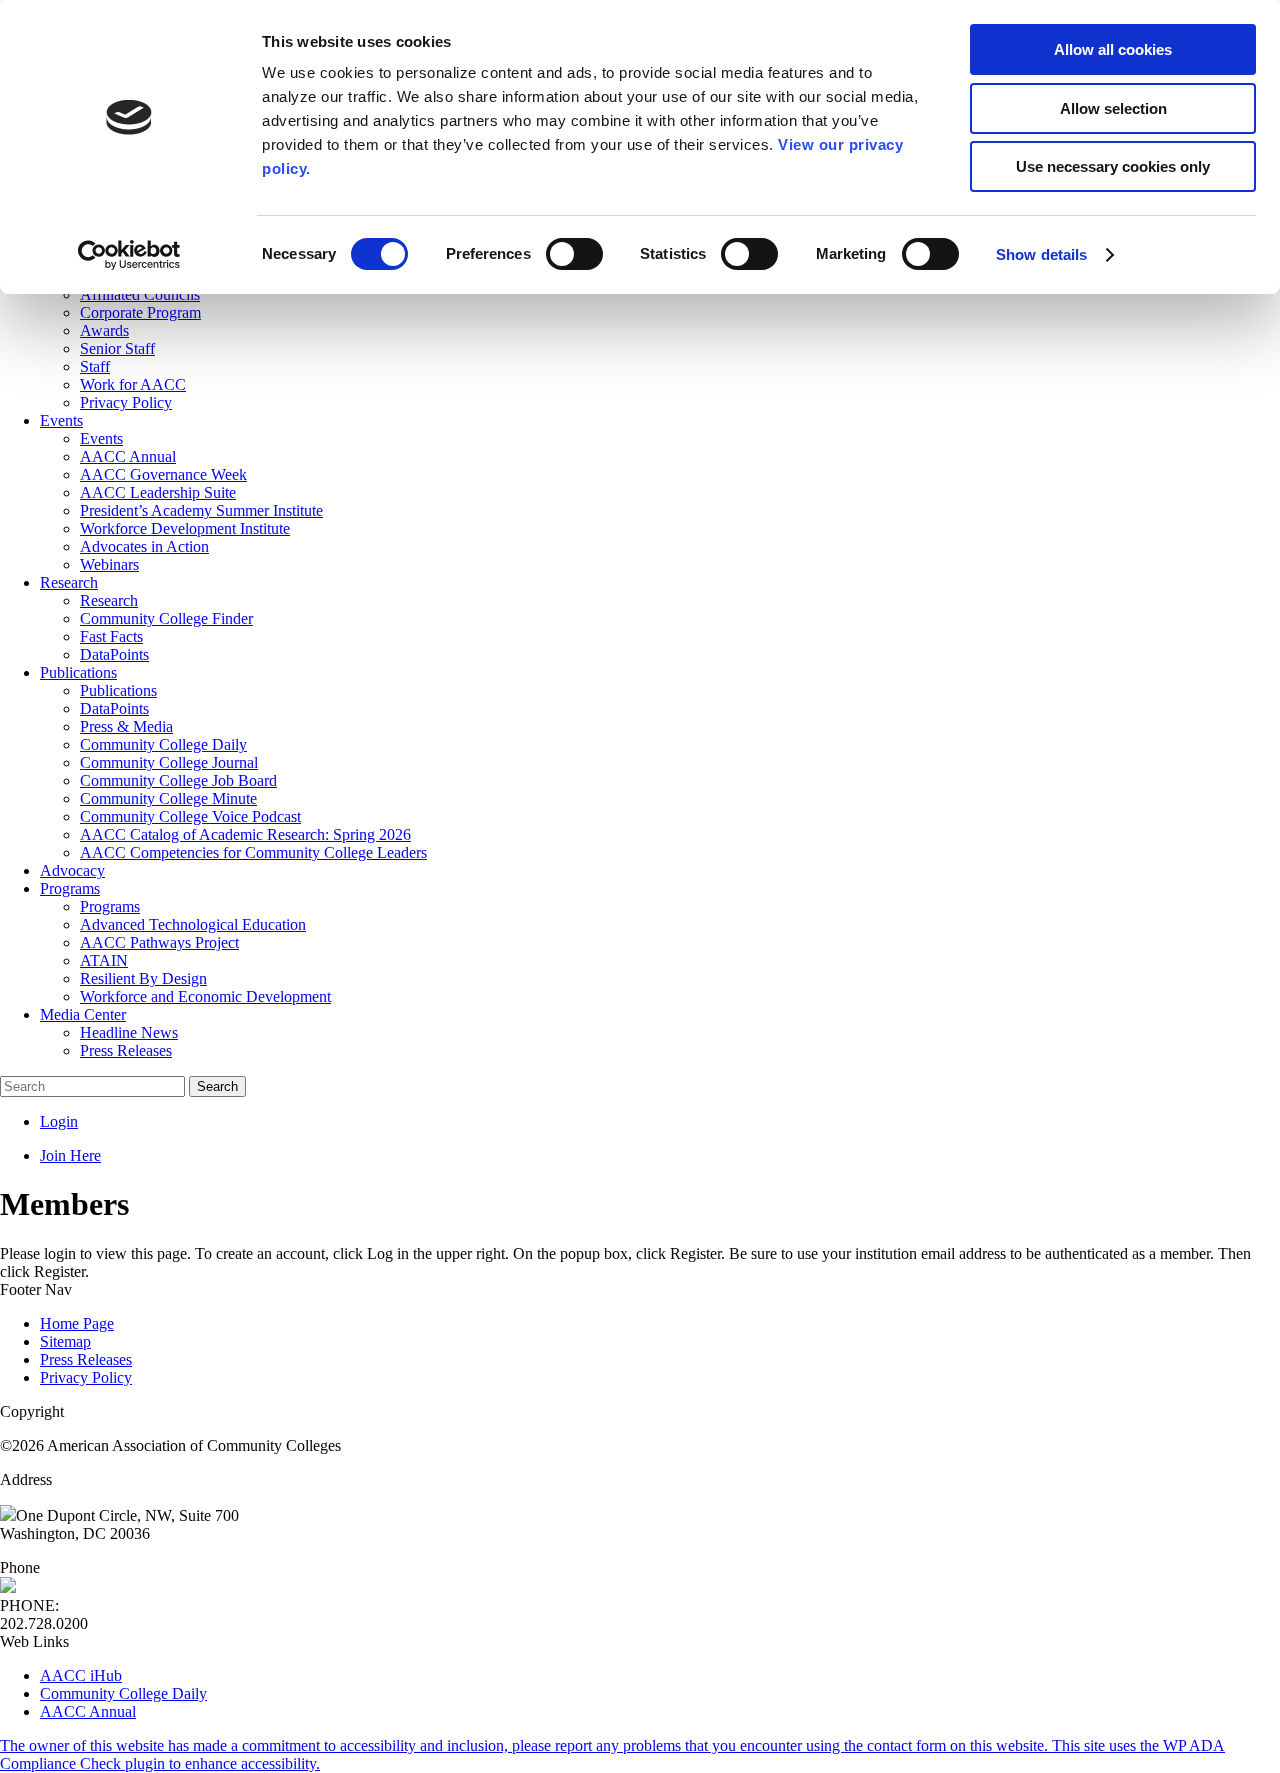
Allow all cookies (1113, 49)
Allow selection (1113, 108)
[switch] (574, 254)
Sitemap (65, 1341)
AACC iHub (81, 1675)
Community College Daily (123, 1693)
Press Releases (86, 1359)
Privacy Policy (86, 1377)
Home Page (77, 1323)
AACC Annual (88, 1711)
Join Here (70, 1155)
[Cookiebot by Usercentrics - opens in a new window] (129, 255)
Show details (1041, 254)
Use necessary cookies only (1113, 166)
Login (59, 1121)
